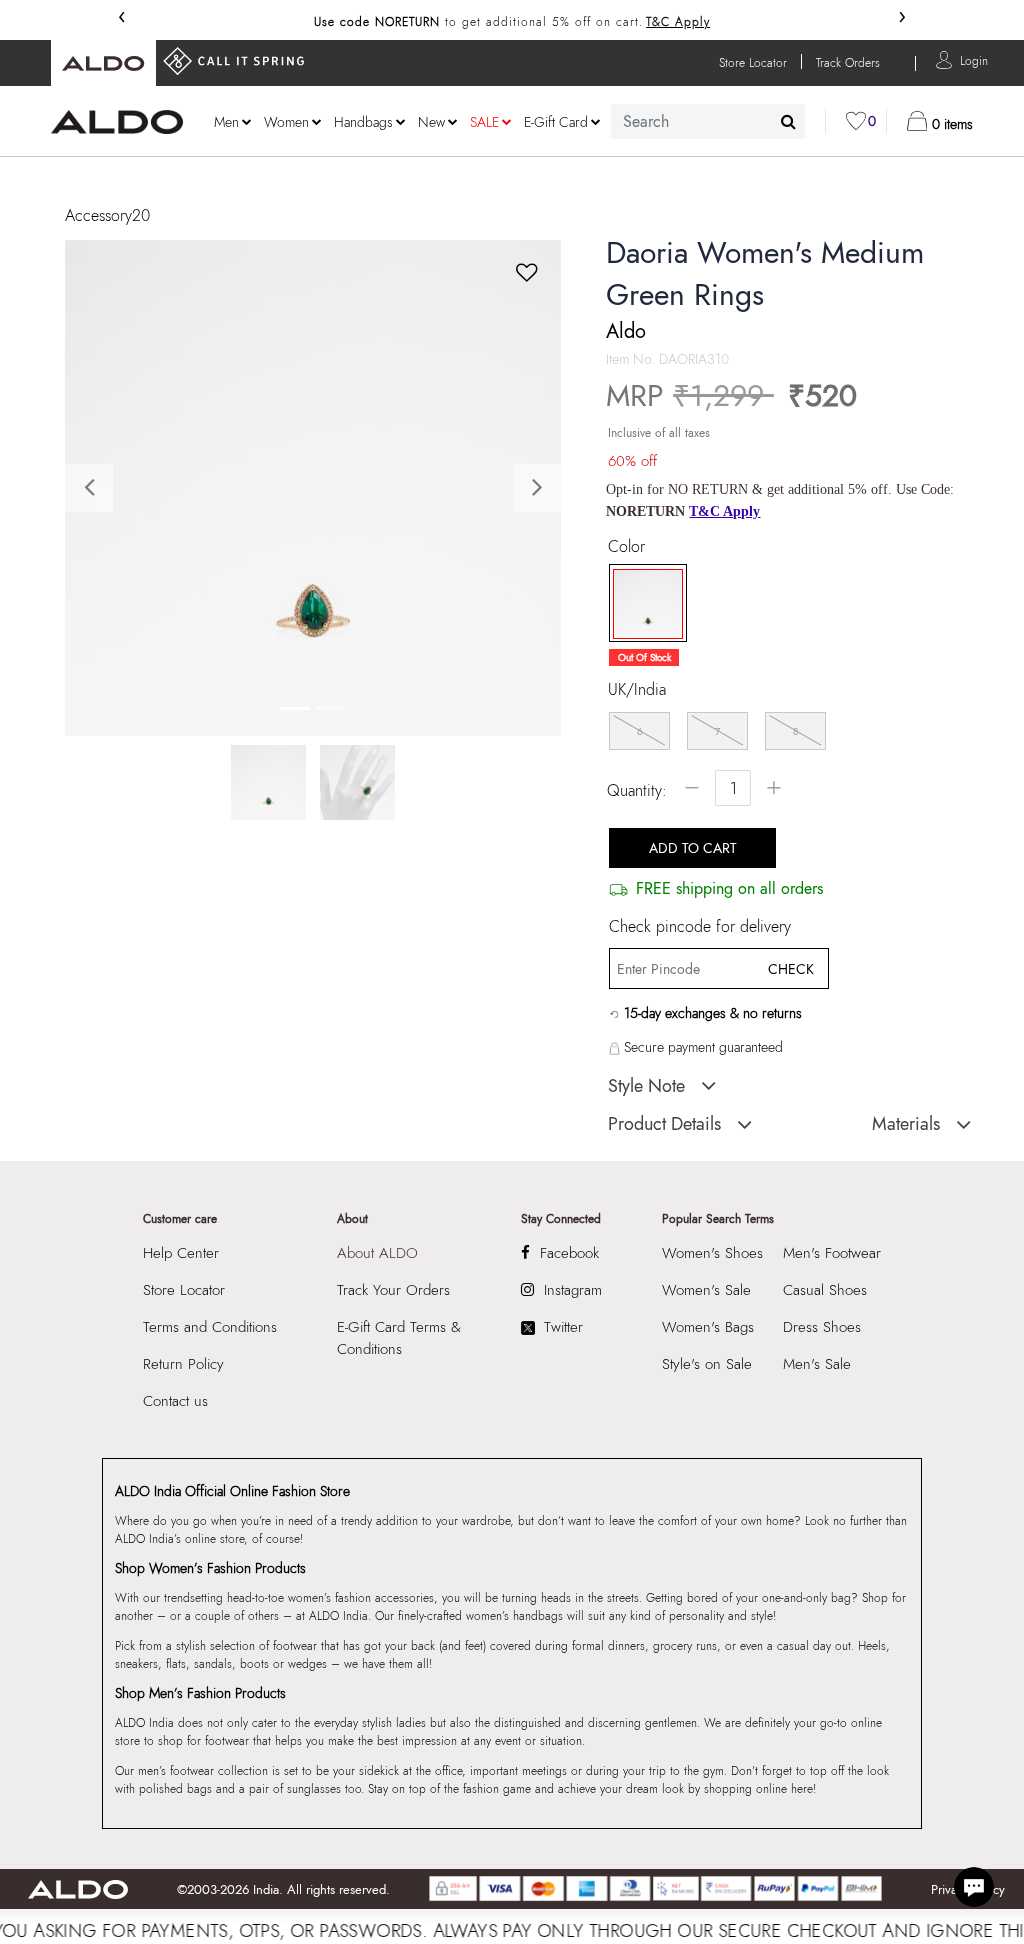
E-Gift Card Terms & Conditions (399, 1338)
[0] (856, 121)
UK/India (637, 690)
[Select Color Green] (641, 604)
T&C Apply (678, 22)
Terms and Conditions (210, 1327)
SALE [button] (484, 122)
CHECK (791, 969)
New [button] (431, 122)
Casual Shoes (825, 1290)
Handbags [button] (363, 122)
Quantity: (637, 790)
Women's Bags (708, 1327)
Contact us (175, 1401)
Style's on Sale (707, 1364)
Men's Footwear (832, 1253)
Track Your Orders (393, 1290)
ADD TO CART (693, 848)
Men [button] (226, 122)
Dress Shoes (822, 1327)
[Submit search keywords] (788, 121)
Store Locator (184, 1290)
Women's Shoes (712, 1253)
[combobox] (708, 121)
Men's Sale (817, 1364)
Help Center (181, 1253)
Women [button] (286, 122)
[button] (974, 59)
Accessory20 (107, 215)
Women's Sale (706, 1290)
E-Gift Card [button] (556, 122)
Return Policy (183, 1364)
